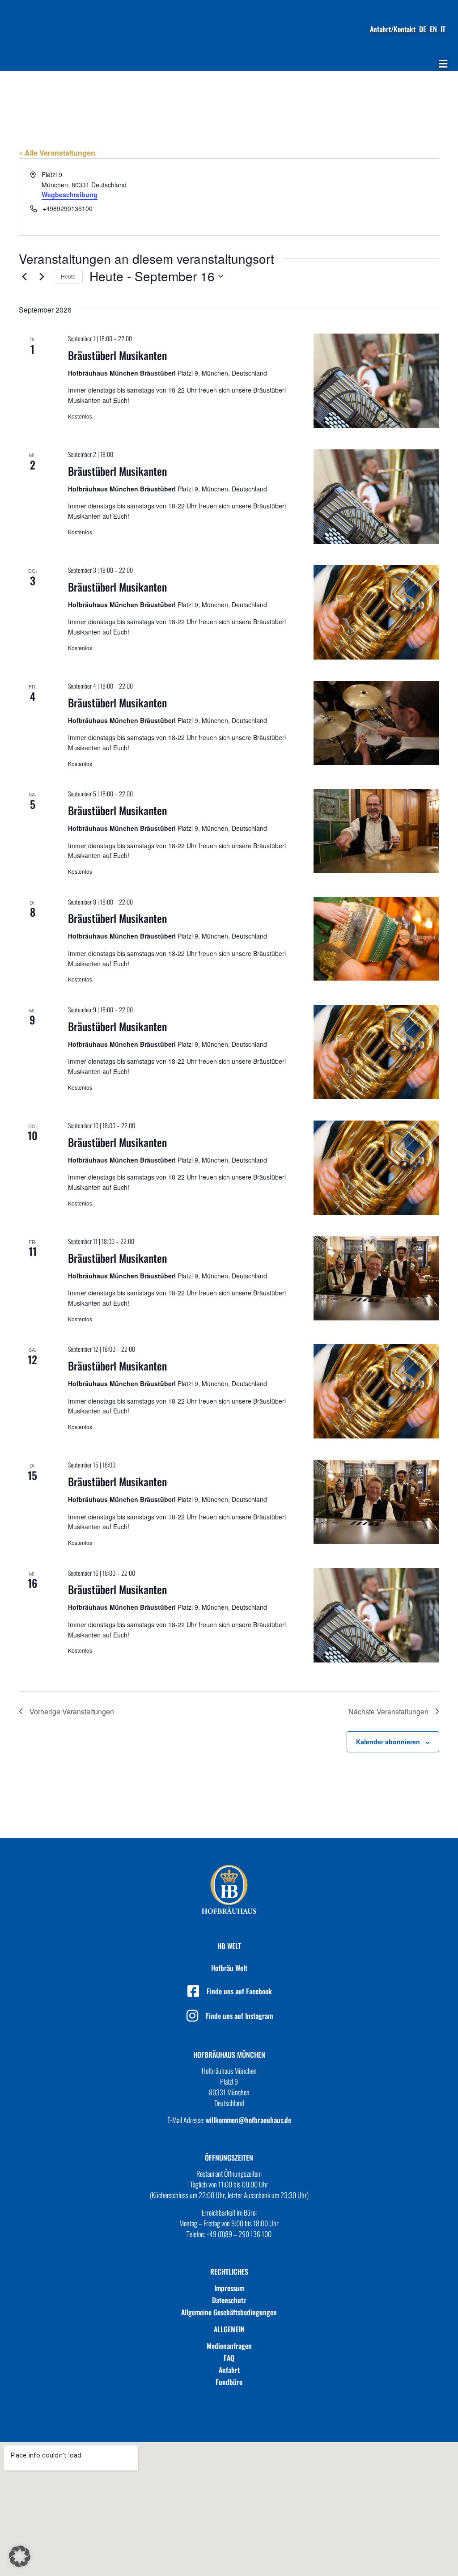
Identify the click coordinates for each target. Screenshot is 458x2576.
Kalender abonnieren (388, 1742)
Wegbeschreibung (70, 195)
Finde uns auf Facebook (239, 1991)
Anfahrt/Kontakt (393, 29)
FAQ (229, 2358)
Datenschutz (229, 2300)
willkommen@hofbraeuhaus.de (248, 2120)
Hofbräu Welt (229, 1968)
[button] (443, 64)
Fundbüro (229, 2382)
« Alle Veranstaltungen (57, 153)
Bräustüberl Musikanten (117, 355)
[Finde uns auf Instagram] (192, 2016)
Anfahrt (229, 2370)
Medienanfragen (229, 2346)
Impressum (229, 2288)
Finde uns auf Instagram (239, 2016)
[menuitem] (423, 29)
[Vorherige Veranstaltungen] (24, 276)
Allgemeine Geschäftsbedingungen (229, 2312)
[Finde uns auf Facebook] (193, 1991)
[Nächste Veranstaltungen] (42, 276)
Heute (68, 276)
